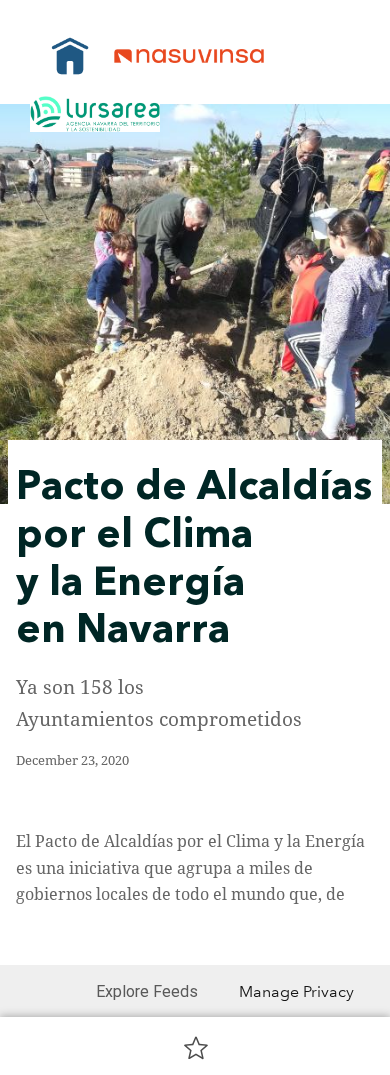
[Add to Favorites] (196, 1047)
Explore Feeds (147, 991)
